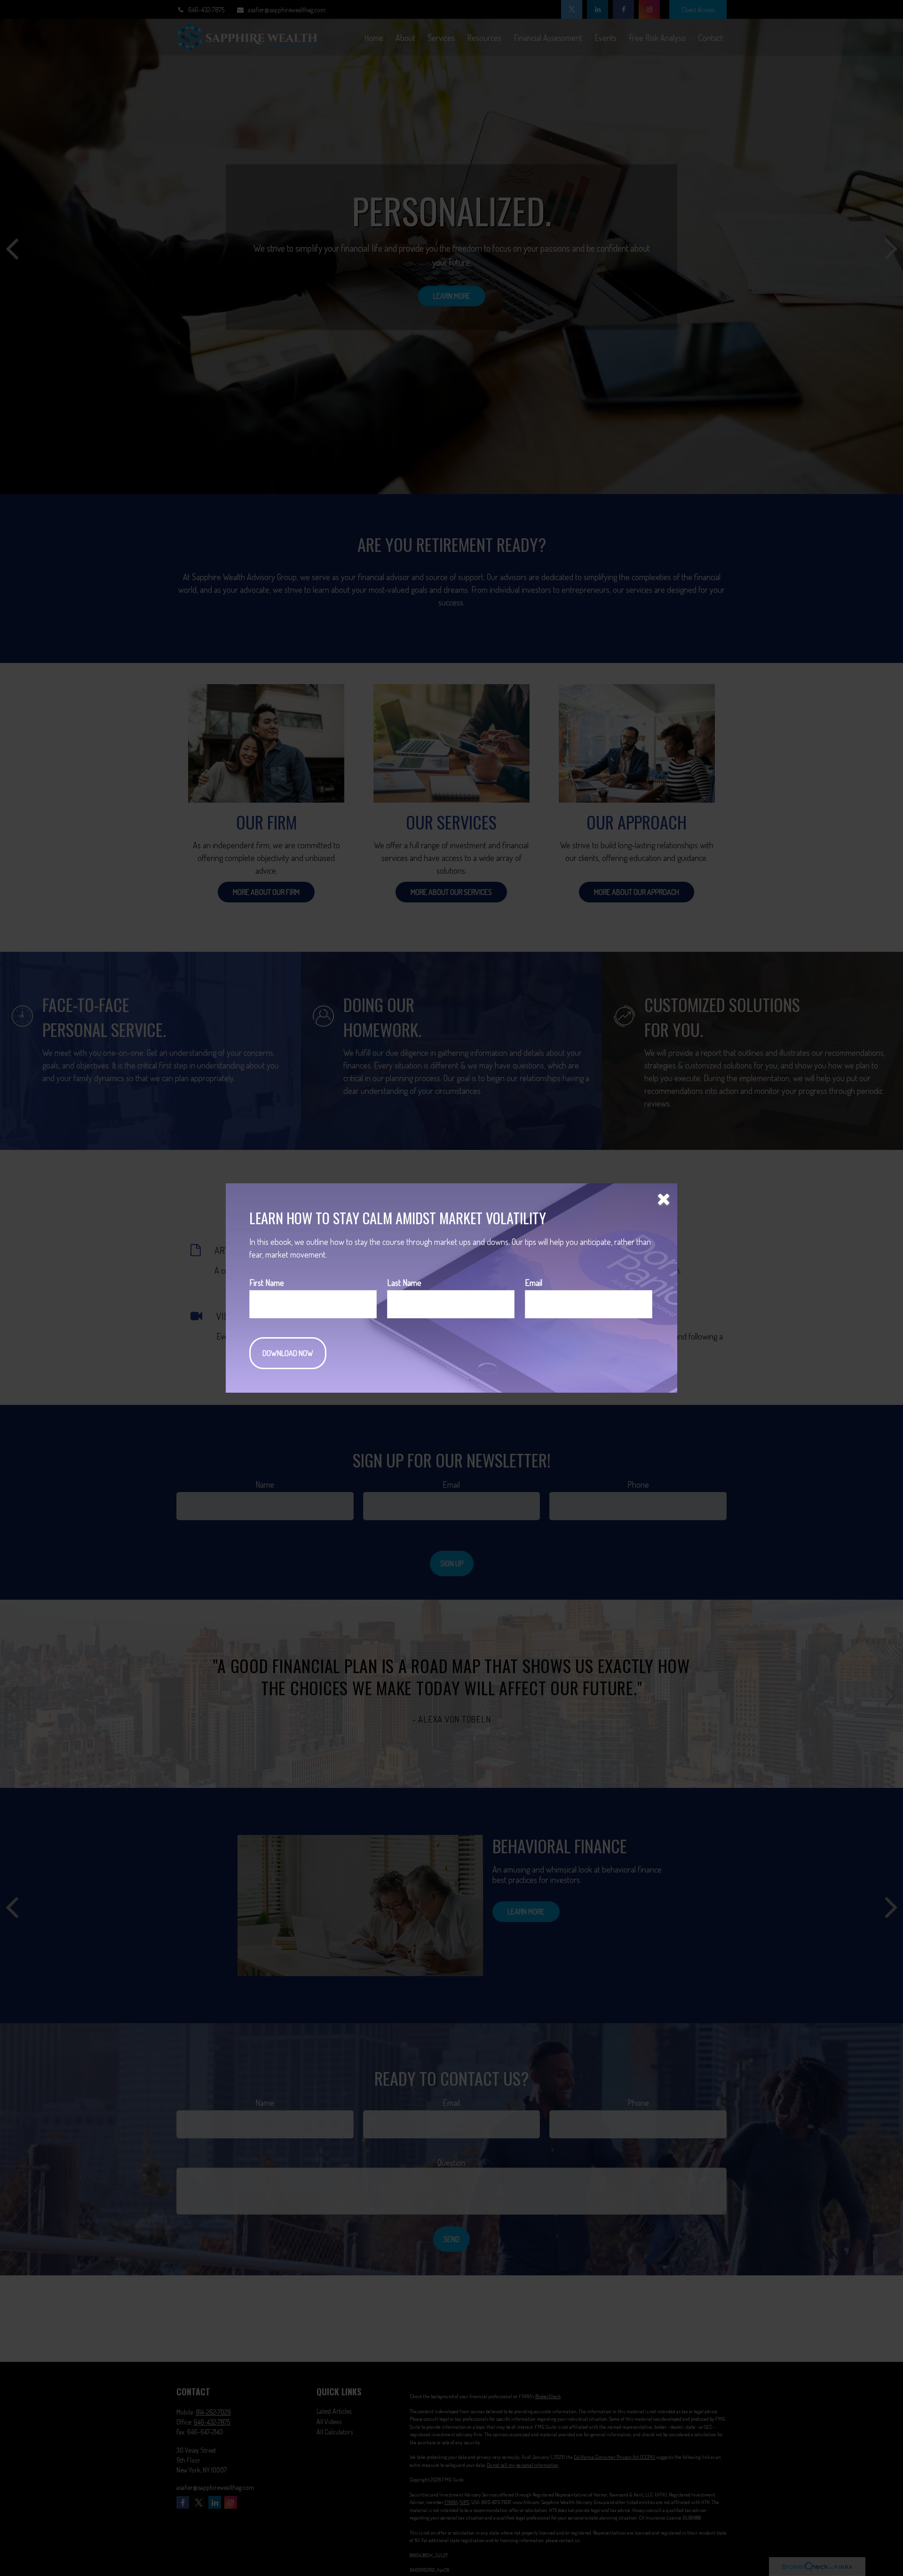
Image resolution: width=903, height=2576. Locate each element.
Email (534, 1283)
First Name (267, 1283)
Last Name (404, 1283)
